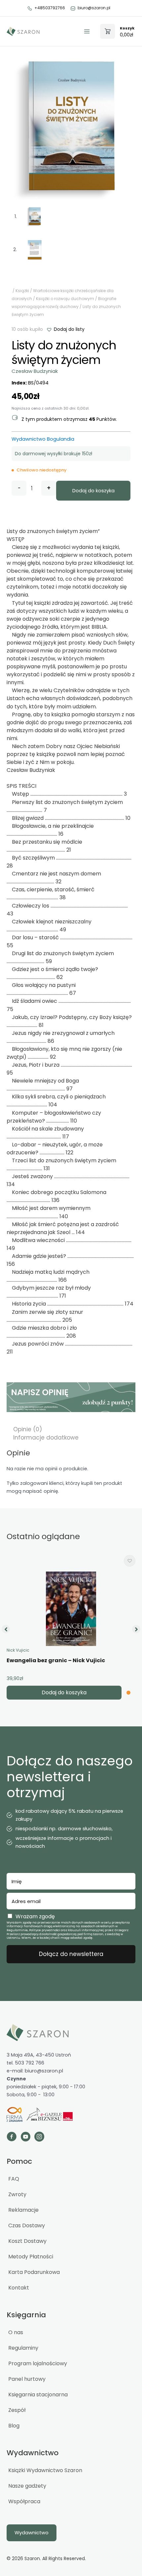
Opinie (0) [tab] (28, 1429)
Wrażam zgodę (35, 1916)
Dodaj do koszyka (93, 491)
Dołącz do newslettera (71, 1954)
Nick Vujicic (18, 1650)
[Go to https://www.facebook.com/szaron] (12, 2137)
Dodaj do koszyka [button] (64, 1692)
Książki (22, 291)
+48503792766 (50, 8)
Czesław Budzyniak (35, 371)
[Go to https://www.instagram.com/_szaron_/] (39, 2137)
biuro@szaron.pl (94, 8)
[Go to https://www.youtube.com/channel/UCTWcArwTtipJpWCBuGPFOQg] (25, 2137)
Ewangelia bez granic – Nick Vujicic (56, 1660)
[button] (65, 329)
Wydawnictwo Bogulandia (43, 439)
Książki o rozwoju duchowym (65, 299)
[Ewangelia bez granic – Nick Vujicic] (71, 1609)
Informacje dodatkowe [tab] (46, 1438)
